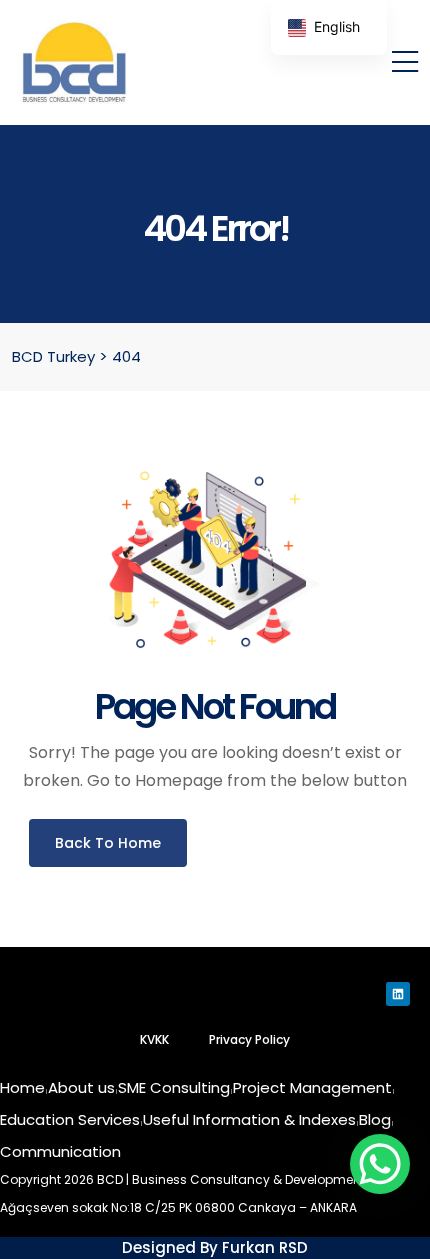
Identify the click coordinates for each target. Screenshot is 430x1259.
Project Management (312, 1087)
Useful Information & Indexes (249, 1119)
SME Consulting (174, 1087)
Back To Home (108, 843)
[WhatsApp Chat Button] (380, 1164)
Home (22, 1087)
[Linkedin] (398, 994)
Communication (60, 1151)
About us (81, 1087)
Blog (375, 1119)
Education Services (70, 1119)
